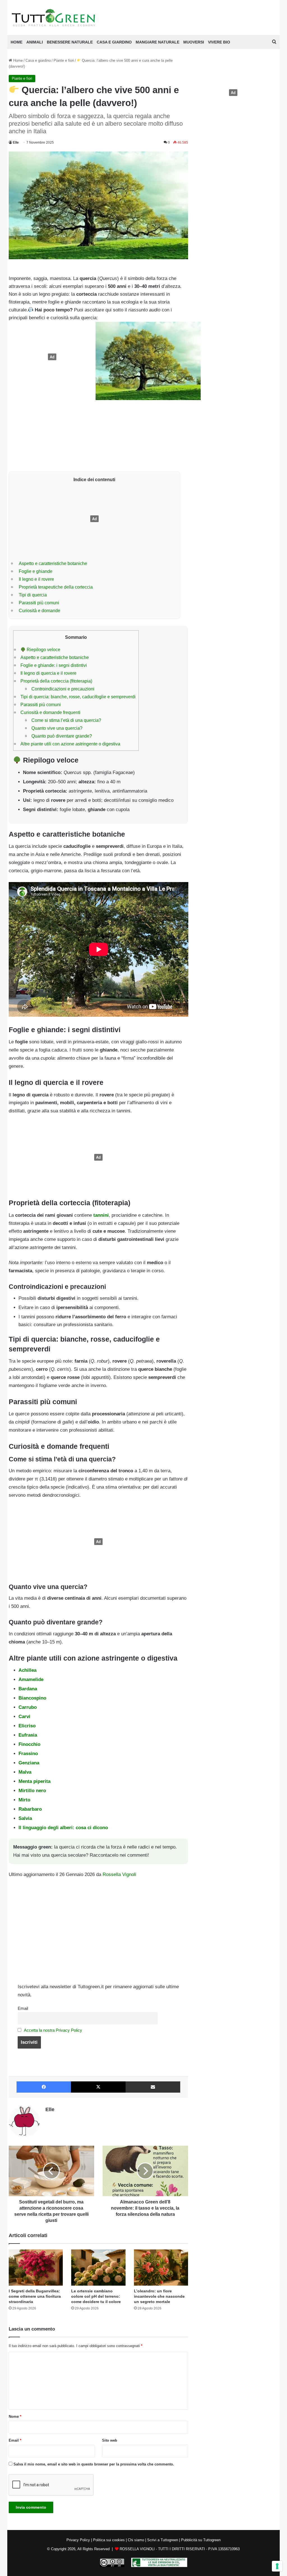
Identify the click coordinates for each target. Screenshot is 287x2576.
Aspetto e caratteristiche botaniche (53, 563)
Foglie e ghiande (36, 571)
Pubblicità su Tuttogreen (201, 2540)
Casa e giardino (114, 42)
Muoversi (194, 42)
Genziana (29, 1763)
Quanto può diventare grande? (62, 736)
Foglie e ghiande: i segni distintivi (54, 665)
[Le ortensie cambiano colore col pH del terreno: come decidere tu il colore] (98, 2268)
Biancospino (32, 1698)
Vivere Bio (219, 42)
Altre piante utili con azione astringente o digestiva (70, 744)
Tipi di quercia (33, 595)
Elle (16, 143)
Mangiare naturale (158, 42)
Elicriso (27, 1726)
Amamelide (31, 1680)
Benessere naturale (70, 42)
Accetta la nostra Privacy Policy (53, 2030)
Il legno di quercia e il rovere (48, 673)
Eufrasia (28, 1735)
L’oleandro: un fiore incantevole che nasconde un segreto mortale (159, 2296)
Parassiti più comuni (39, 603)
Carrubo (28, 1707)
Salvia (25, 1818)
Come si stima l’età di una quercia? (66, 720)
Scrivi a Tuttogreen (163, 2540)
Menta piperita (34, 1781)
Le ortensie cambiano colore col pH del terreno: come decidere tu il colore (96, 2296)
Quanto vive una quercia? (57, 728)
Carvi (24, 1717)
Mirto (24, 1800)
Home (17, 60)
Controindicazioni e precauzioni (63, 689)
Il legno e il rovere (36, 579)
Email (23, 2008)
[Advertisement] (51, 357)
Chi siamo (136, 2540)
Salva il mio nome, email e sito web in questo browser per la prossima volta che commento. (94, 2464)
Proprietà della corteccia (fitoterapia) (56, 681)
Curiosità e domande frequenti (50, 712)
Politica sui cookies (109, 2540)
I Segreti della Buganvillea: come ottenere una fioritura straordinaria (35, 2296)
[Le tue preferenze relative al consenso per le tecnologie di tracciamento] (277, 2566)
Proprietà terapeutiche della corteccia (56, 587)
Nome (15, 2417)
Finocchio (29, 1744)
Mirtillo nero (32, 1791)
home (17, 42)
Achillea (27, 1670)
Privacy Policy (78, 2540)
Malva (25, 1772)
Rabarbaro (30, 1809)
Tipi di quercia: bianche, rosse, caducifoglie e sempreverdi (78, 697)
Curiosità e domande (40, 610)
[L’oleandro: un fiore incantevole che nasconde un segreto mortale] (161, 2268)
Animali (35, 42)
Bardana (28, 1689)
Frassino (28, 1754)
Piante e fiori (64, 60)
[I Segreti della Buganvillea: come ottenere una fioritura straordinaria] (36, 2268)
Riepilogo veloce (43, 649)
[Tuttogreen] (54, 18)
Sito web (110, 2440)
